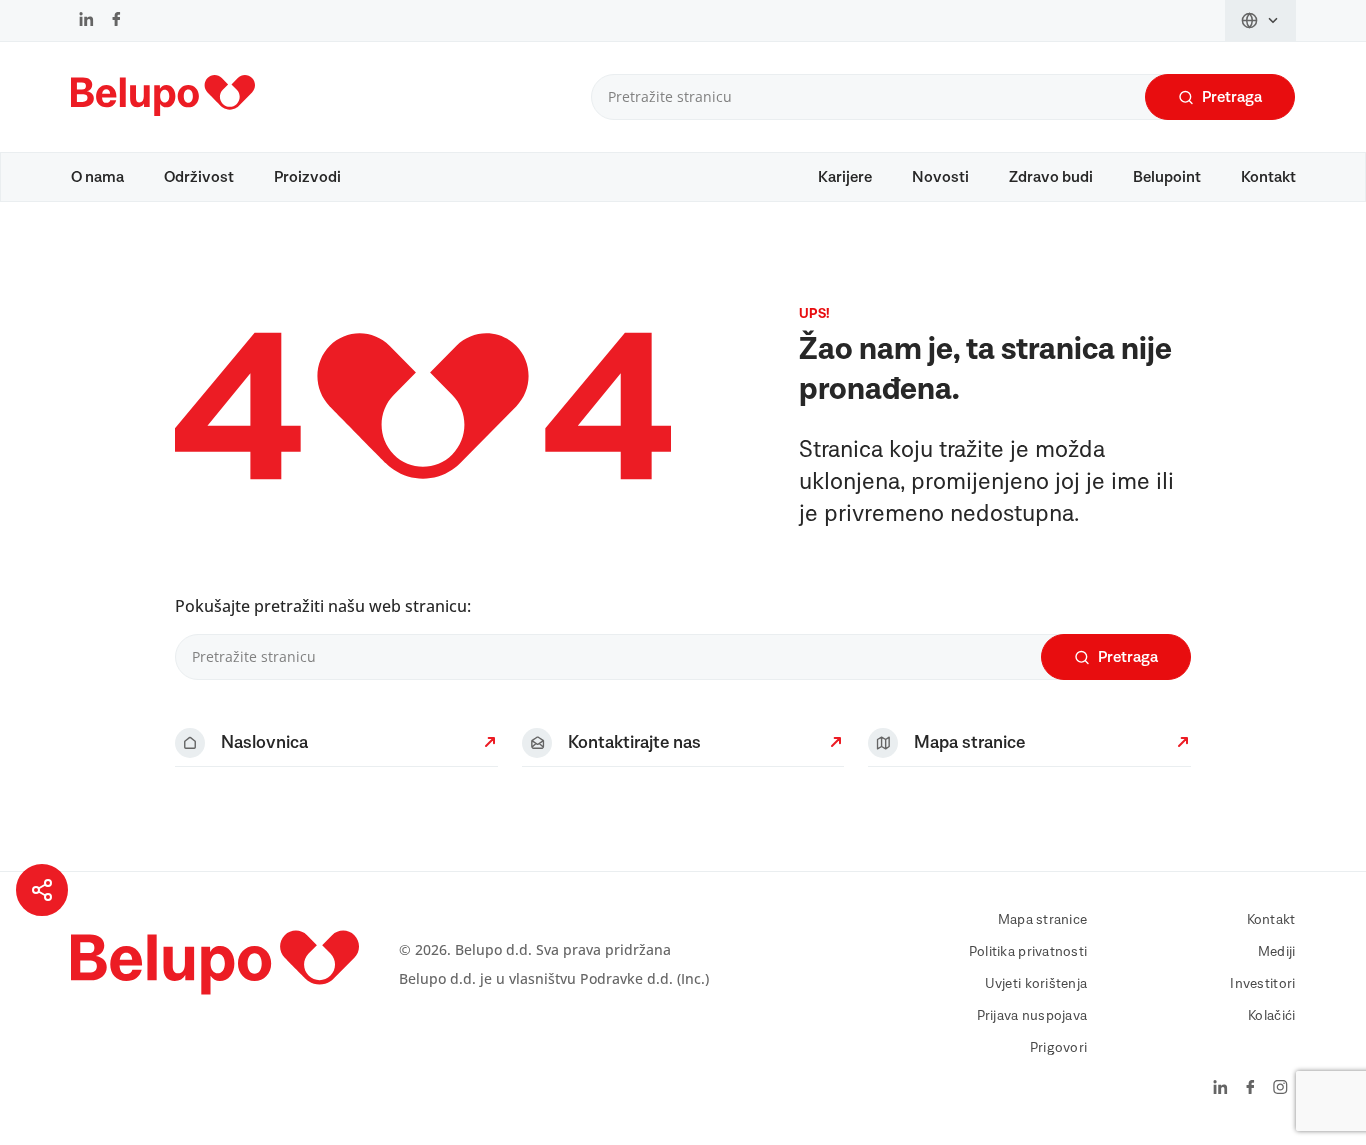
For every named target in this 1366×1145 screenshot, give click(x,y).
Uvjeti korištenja (1036, 984)
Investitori (1262, 984)
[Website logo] (163, 120)
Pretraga (1232, 97)
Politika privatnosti (1028, 952)
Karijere (845, 177)
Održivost (199, 177)
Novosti (940, 177)
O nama (97, 177)
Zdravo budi (1051, 177)
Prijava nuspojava (1032, 1016)
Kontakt (1268, 177)
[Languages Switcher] (1260, 20)
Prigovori (1059, 1048)
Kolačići (1271, 1016)
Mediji (1277, 952)
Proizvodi (307, 177)
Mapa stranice (1043, 920)
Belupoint (1167, 177)
